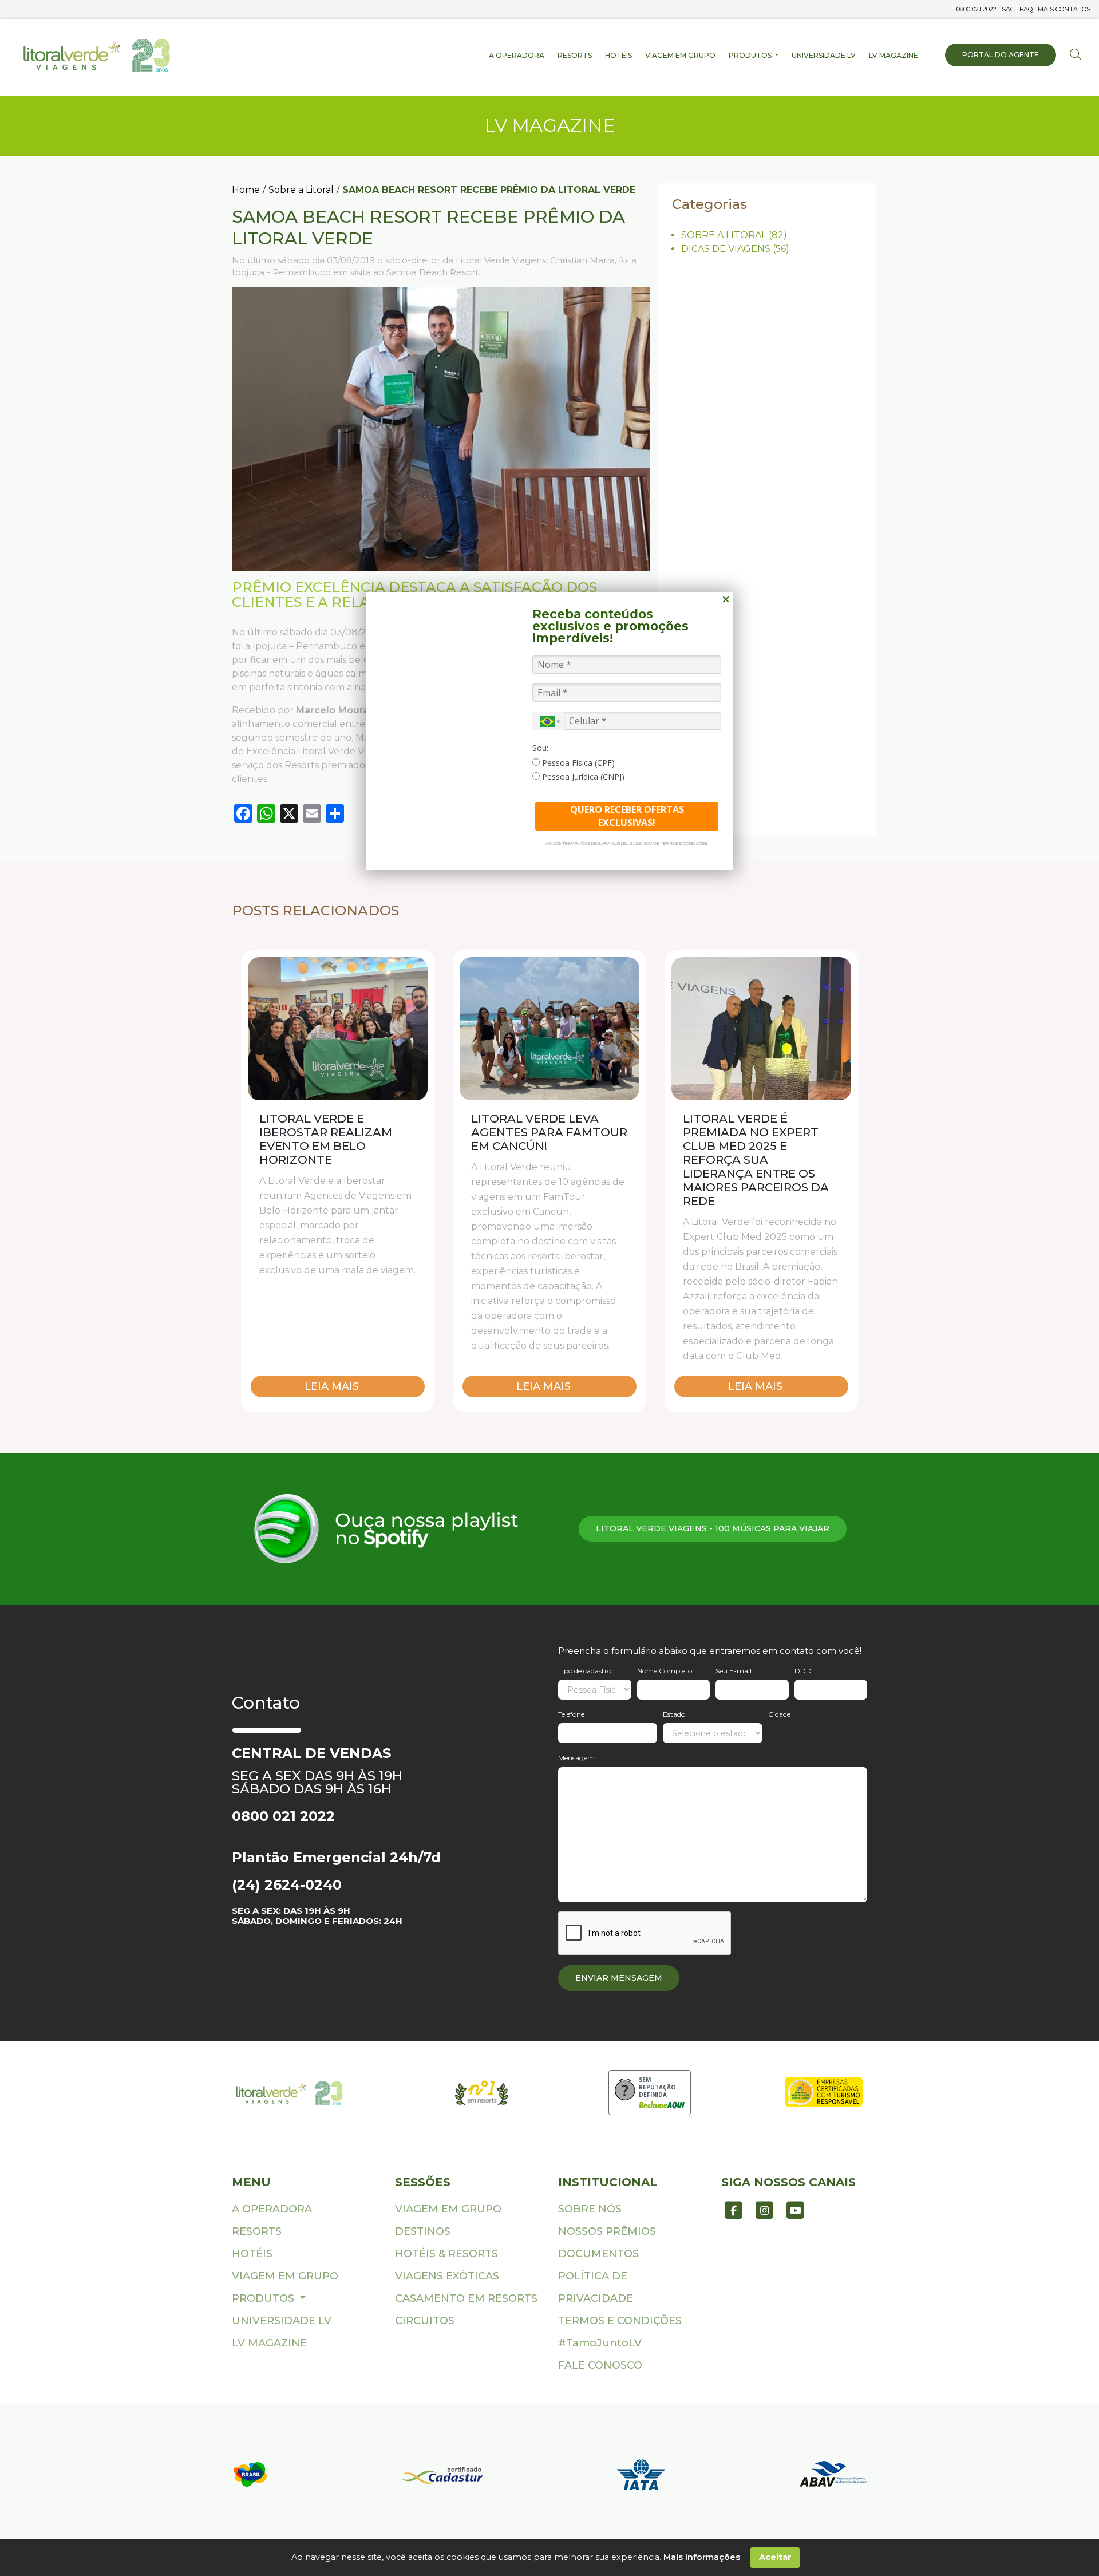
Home (246, 190)
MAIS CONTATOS (1064, 9)
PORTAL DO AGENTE (1001, 55)
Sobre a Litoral (301, 190)
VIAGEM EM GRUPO (680, 55)
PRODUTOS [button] (751, 55)
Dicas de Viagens (726, 249)
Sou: (540, 748)
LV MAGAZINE (894, 55)
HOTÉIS (618, 55)
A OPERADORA (517, 55)
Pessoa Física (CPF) (577, 763)
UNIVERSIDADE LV (824, 55)
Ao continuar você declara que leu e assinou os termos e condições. (627, 843)
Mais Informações (702, 2557)
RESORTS (575, 55)
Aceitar (775, 2557)
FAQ (1026, 9)
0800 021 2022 (977, 9)
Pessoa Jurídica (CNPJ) (582, 777)
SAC (1008, 9)
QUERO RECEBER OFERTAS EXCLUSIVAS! (627, 816)
